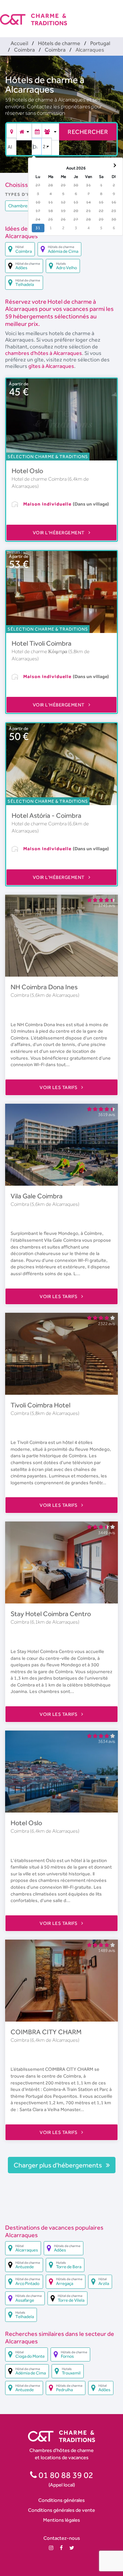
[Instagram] (51, 2548)
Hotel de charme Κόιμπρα (40, 651)
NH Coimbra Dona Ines (44, 987)
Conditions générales (61, 2500)
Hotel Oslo (27, 471)
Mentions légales (61, 2520)
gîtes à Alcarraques (51, 366)
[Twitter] (72, 2548)
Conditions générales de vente (61, 2510)
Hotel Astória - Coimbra (46, 815)
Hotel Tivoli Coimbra (42, 643)
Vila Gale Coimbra (37, 1196)
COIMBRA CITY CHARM (46, 2032)
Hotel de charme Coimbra (40, 479)
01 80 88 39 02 (65, 2475)
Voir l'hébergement (59, 533)
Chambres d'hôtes (28, 206)
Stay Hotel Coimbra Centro (51, 1614)
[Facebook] (61, 2548)
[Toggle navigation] (119, 14)
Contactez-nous (62, 2538)
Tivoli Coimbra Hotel (40, 1405)
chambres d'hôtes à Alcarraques (44, 353)
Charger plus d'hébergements (58, 2165)
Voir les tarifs (59, 1087)
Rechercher (88, 132)
